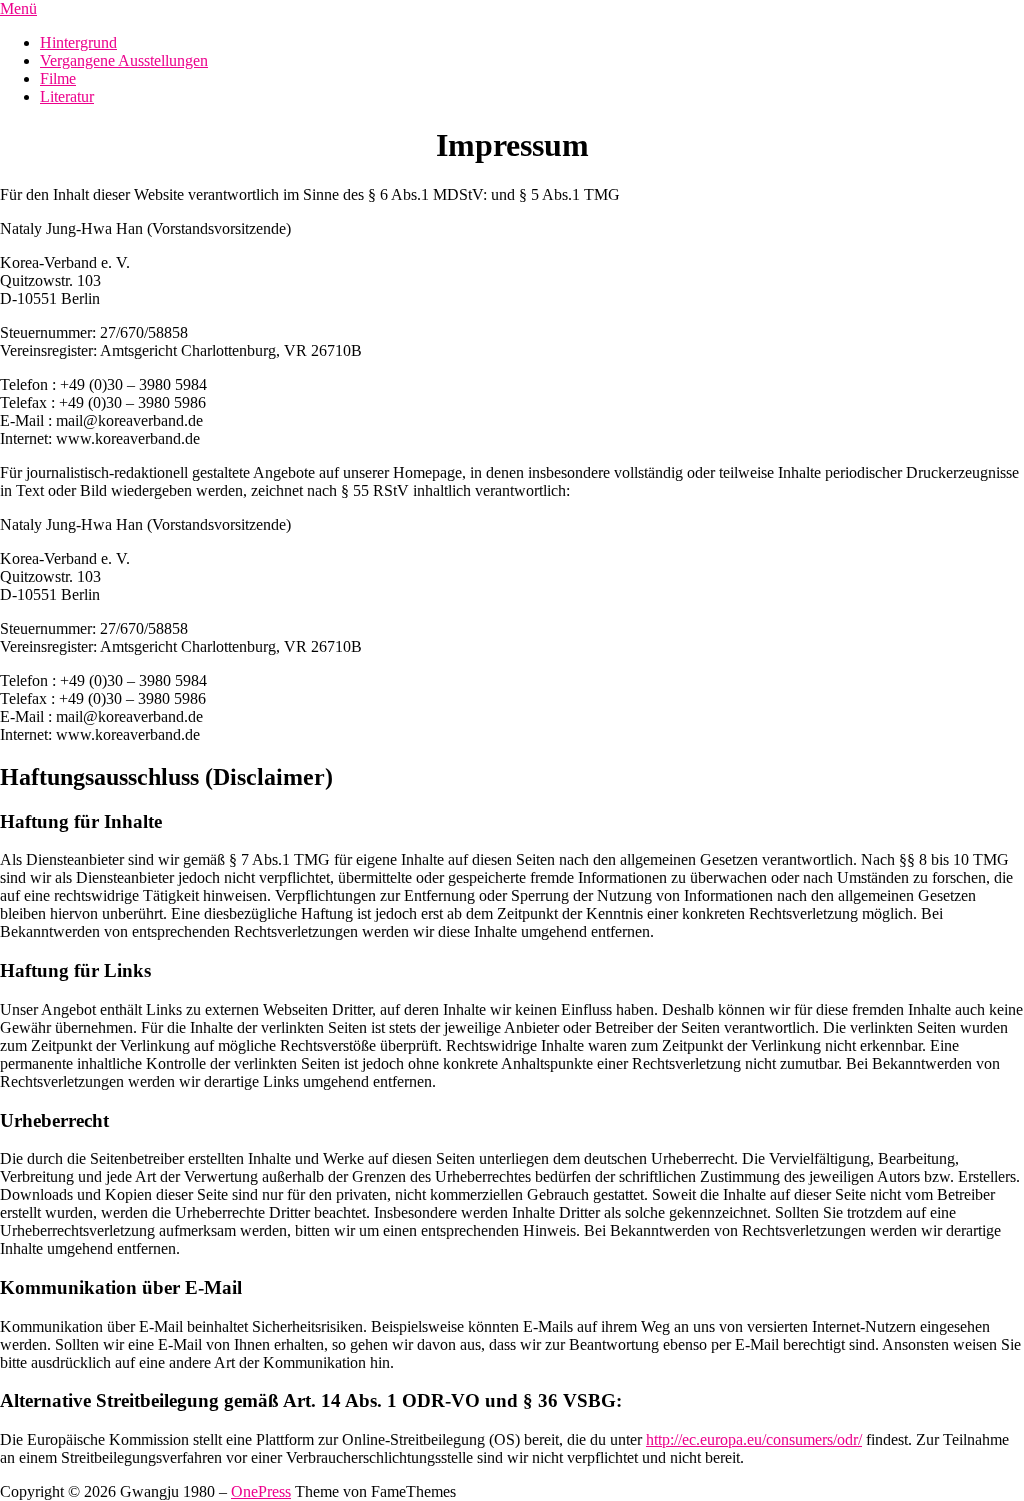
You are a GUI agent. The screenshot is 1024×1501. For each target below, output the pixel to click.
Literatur (67, 96)
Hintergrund (78, 42)
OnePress (261, 1491)
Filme (58, 78)
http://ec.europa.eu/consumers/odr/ (754, 1439)
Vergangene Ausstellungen (124, 60)
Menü (18, 8)
